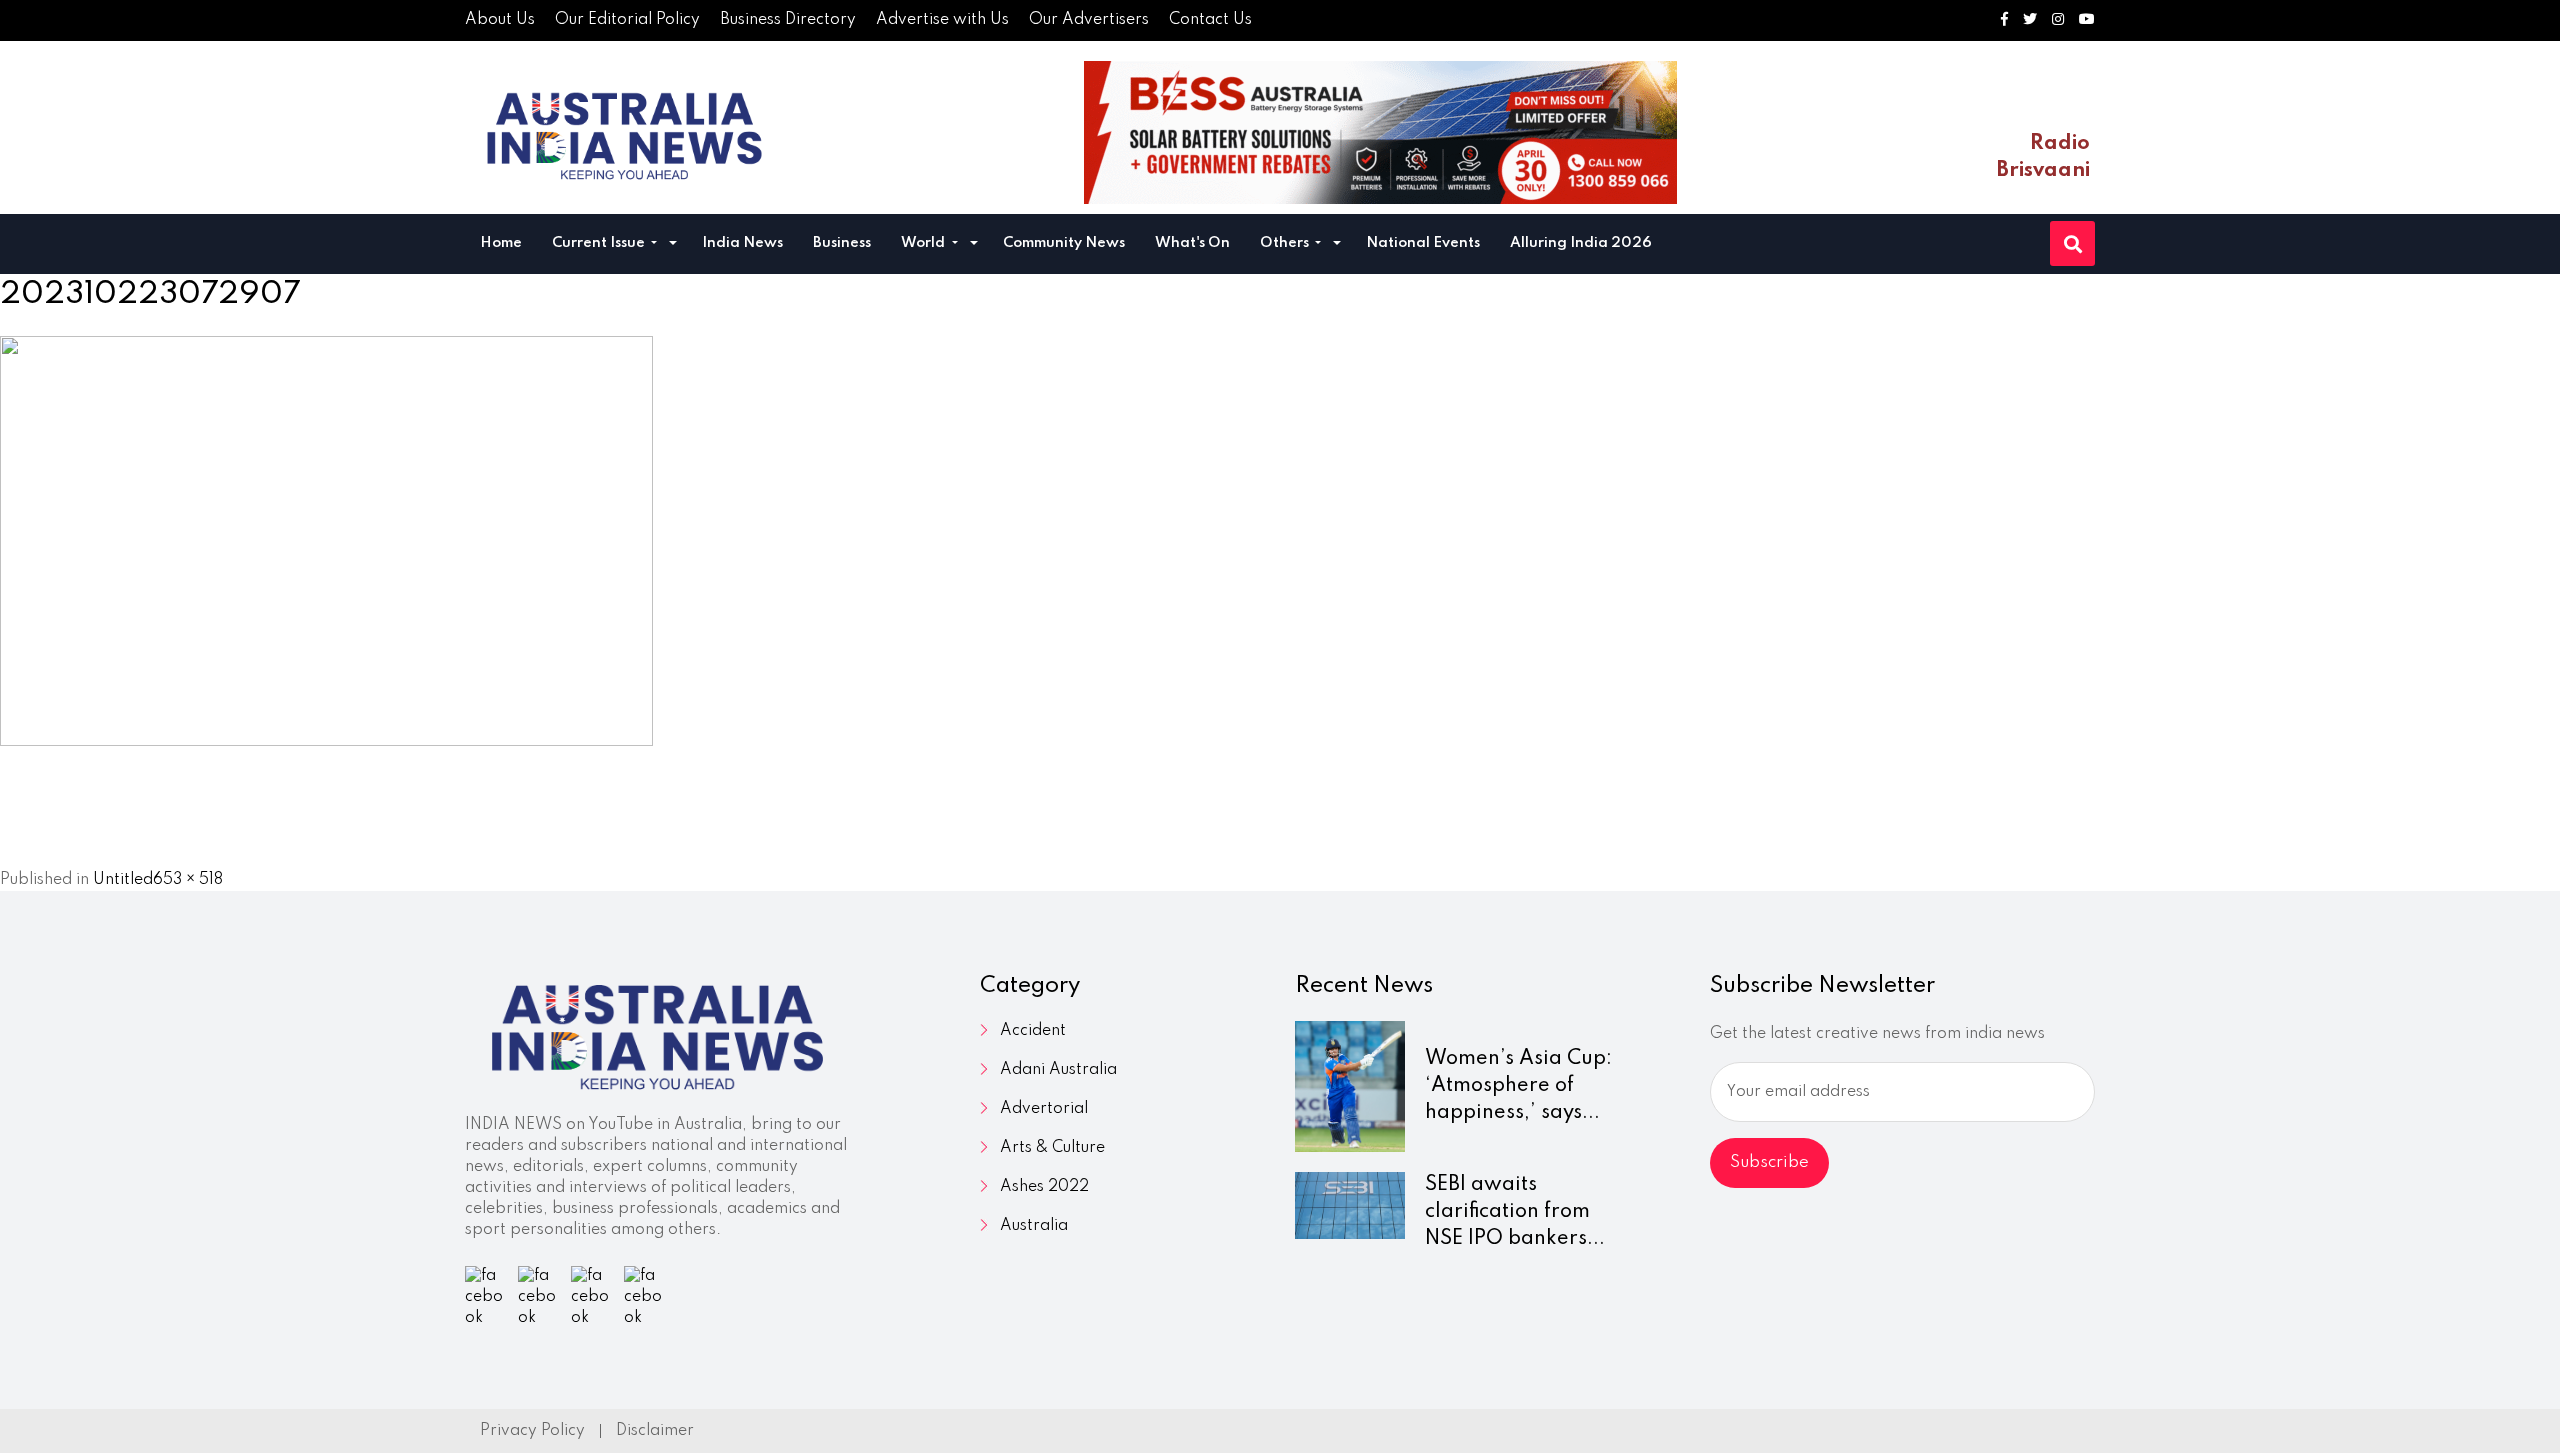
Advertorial (1044, 1109)
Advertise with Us (942, 20)
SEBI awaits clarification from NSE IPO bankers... (1515, 1212)
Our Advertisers (1089, 20)
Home (501, 243)
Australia (1034, 1226)
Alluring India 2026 (1581, 243)
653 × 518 (188, 880)
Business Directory (788, 20)
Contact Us (1210, 20)
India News (742, 243)
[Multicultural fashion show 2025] (1380, 132)
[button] (673, 245)
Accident (1033, 1031)
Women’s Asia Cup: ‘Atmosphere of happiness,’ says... (1518, 1086)
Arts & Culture (1052, 1148)
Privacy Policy (532, 1431)
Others (1286, 243)
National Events (1423, 243)
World (924, 243)
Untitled (123, 880)
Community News (1064, 243)
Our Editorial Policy (627, 20)
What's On (1192, 243)
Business (842, 243)
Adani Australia (1058, 1070)
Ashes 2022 (1044, 1187)
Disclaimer (655, 1431)
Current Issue (600, 243)
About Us (500, 20)
